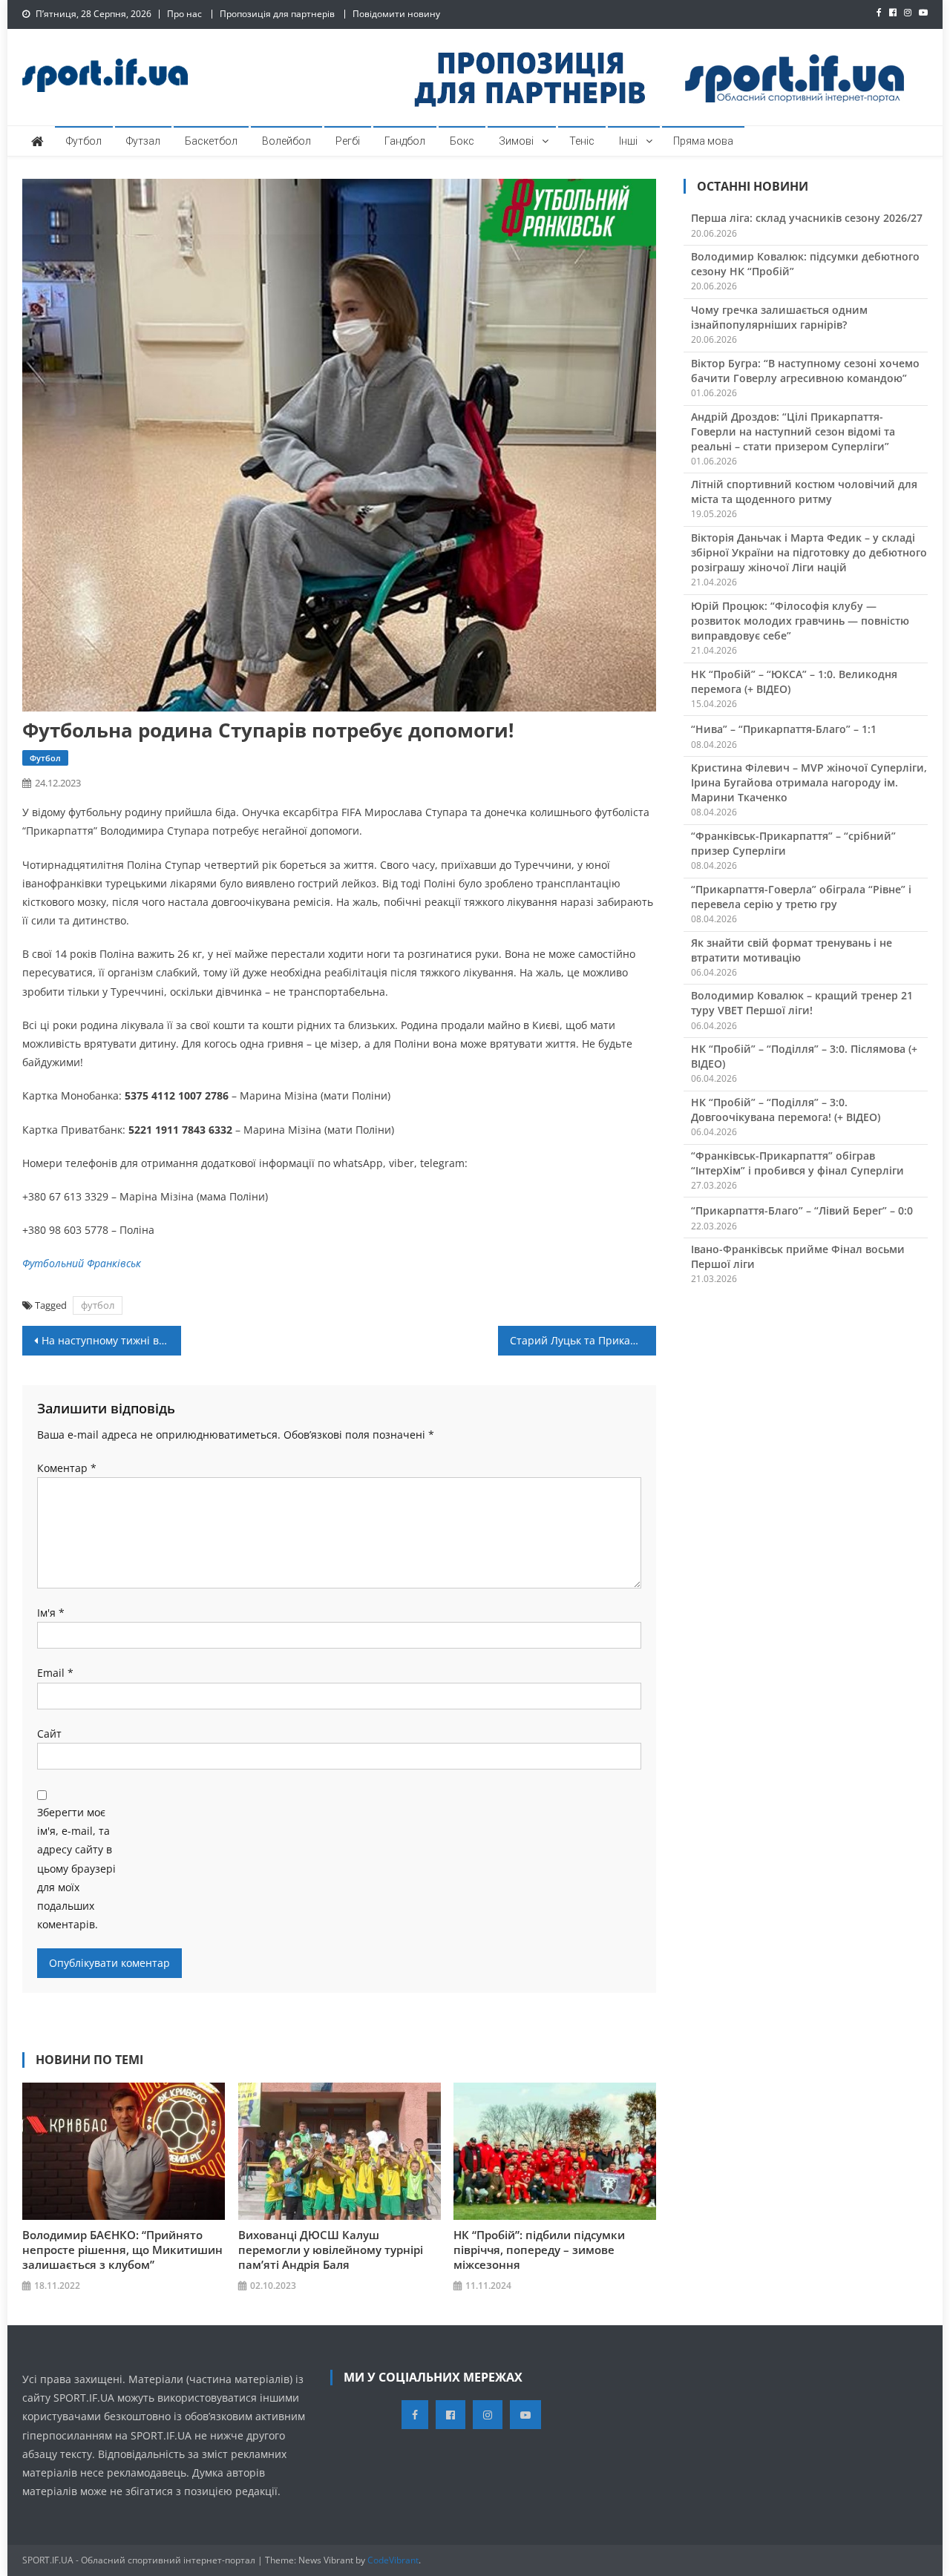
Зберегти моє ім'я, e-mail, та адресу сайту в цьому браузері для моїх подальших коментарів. (76, 1868)
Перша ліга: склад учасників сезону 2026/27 (807, 218)
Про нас (184, 14)
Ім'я (51, 1613)
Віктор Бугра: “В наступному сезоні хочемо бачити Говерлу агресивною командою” (805, 371)
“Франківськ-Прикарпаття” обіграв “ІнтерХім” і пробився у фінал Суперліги (797, 1163)
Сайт (49, 1734)
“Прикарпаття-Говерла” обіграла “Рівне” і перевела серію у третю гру (801, 897)
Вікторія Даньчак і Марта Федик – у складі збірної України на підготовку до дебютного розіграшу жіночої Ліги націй (809, 552)
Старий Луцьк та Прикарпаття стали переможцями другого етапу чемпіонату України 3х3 (583, 1340)
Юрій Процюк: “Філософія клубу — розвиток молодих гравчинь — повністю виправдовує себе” (800, 621)
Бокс (462, 141)
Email (55, 1673)
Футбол (84, 141)
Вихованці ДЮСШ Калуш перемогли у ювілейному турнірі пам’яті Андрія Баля (331, 2250)
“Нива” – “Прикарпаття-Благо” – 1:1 (784, 729)
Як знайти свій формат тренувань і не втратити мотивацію (792, 950)
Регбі (348, 141)
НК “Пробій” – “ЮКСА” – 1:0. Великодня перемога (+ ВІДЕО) (794, 681)
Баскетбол (211, 141)
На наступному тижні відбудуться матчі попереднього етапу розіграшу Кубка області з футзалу (111, 1340)
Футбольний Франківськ (82, 1263)
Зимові (516, 141)
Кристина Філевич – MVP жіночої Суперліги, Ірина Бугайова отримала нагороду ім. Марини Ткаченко (809, 782)
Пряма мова (703, 141)
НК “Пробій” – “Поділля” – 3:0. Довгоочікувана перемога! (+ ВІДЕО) (786, 1110)
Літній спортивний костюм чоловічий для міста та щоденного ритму (804, 492)
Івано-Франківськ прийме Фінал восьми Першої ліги (798, 1256)
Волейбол (286, 141)
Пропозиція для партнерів (277, 14)
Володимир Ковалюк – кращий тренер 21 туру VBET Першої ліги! (802, 1003)
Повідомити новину (396, 14)
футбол (98, 1305)
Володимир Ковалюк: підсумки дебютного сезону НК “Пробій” (805, 264)
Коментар (67, 1468)
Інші (628, 141)
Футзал (143, 141)
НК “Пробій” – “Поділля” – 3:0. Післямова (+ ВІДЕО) (804, 1056)
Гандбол (405, 141)
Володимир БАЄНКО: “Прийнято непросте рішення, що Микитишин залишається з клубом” (122, 2250)
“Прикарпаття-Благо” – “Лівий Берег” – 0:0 (802, 1210)
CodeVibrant (393, 2560)
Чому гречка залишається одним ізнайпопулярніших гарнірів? (779, 317)
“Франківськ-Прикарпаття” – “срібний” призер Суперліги (793, 843)
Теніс (582, 141)
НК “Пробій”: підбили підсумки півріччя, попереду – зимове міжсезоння (539, 2250)
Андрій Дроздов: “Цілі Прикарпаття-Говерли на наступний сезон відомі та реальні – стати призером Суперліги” (793, 431)
